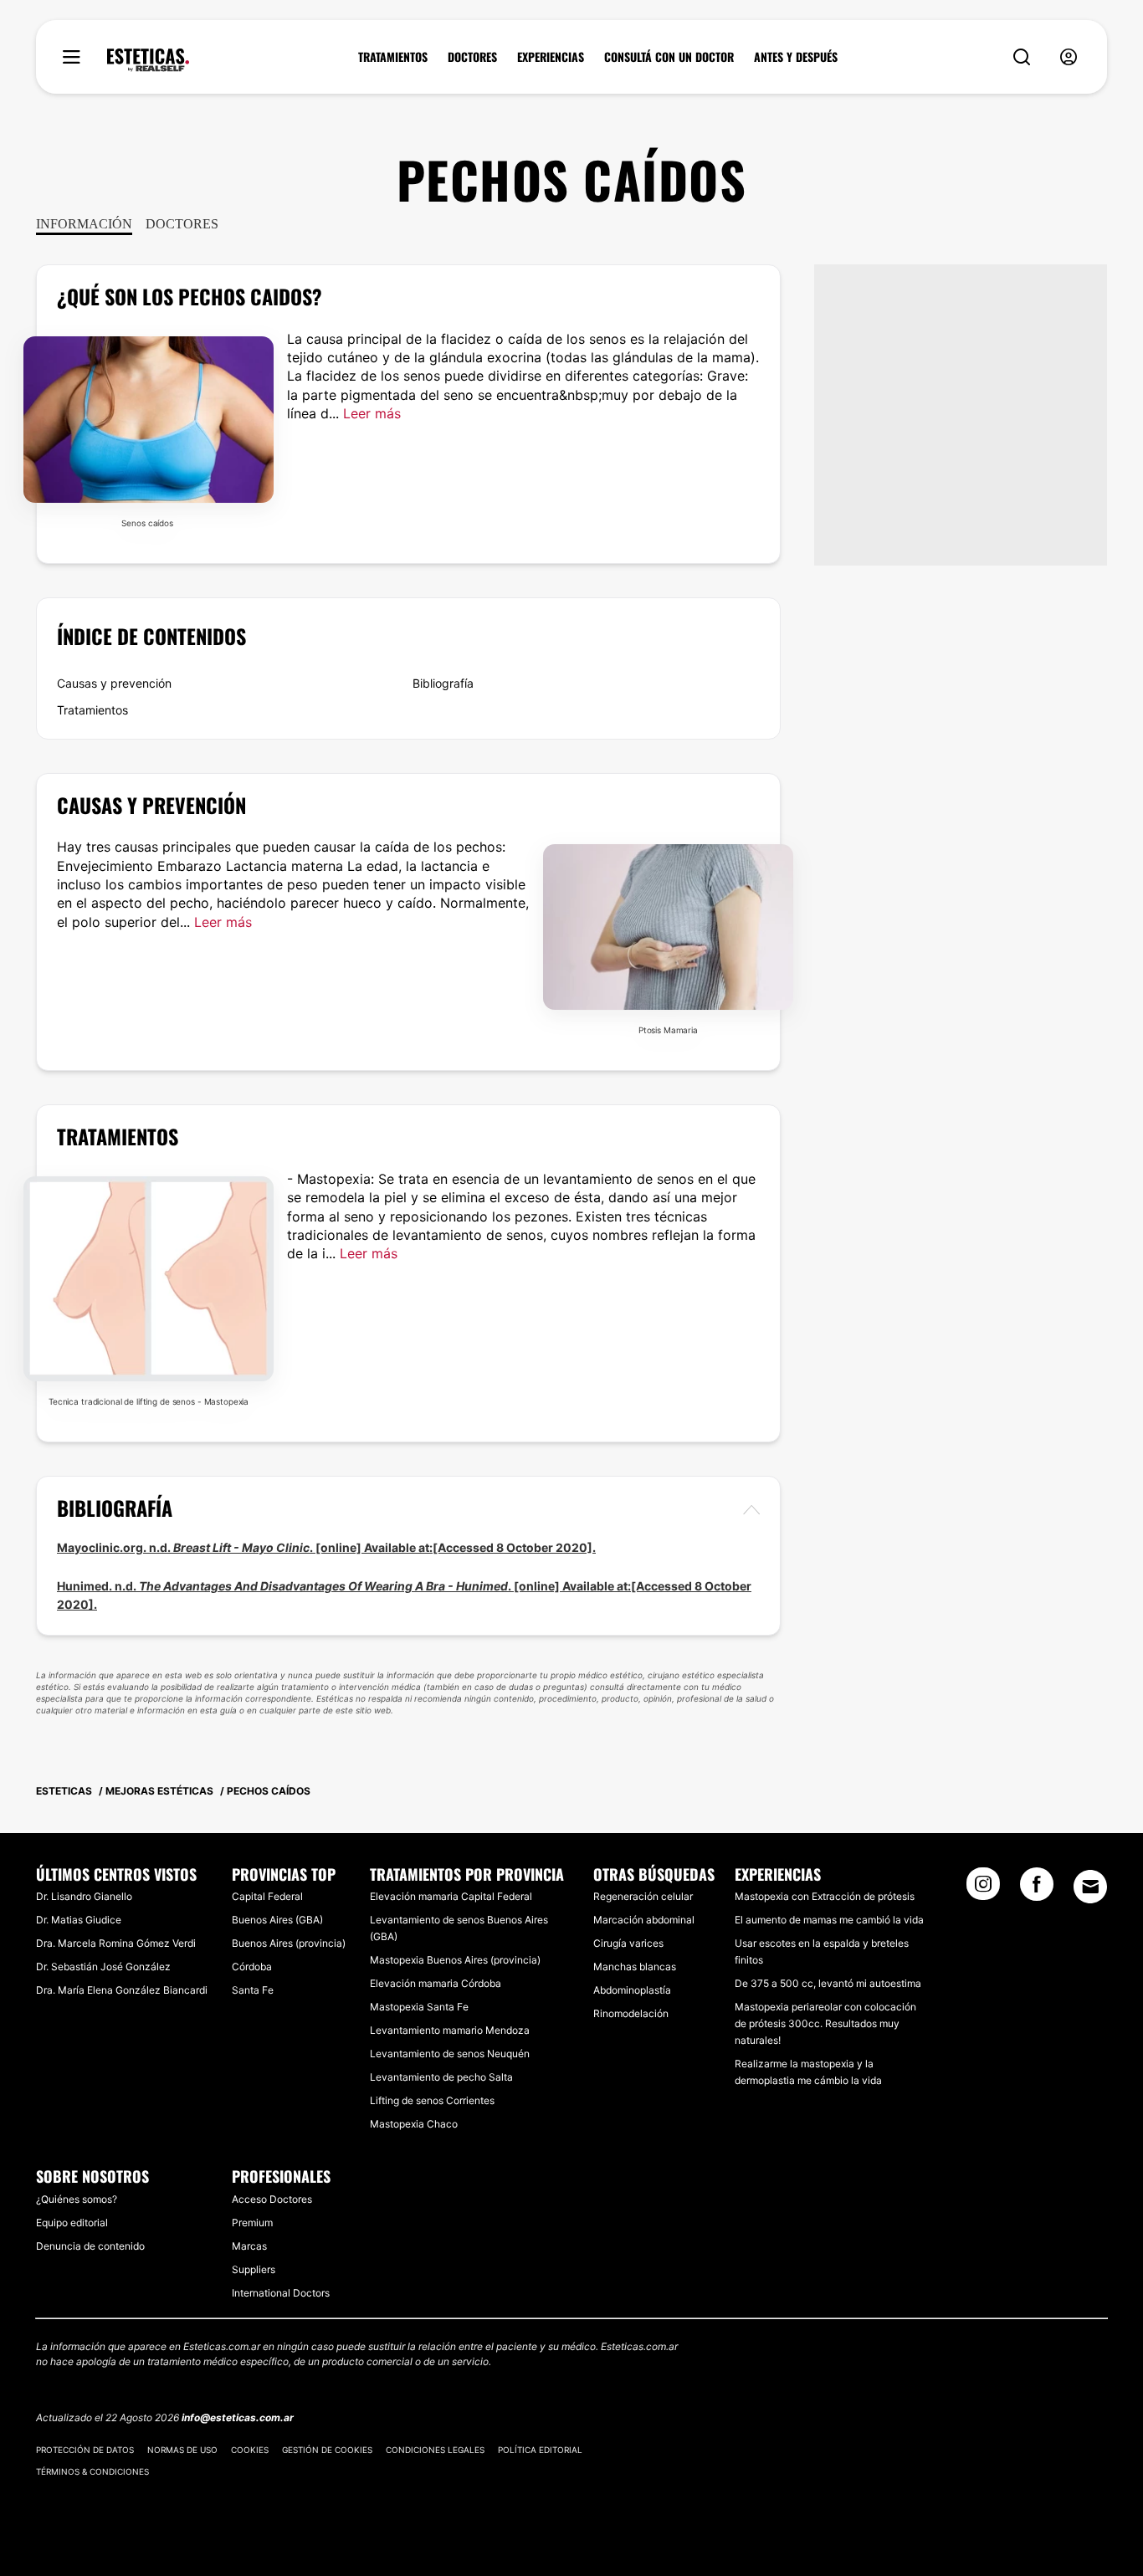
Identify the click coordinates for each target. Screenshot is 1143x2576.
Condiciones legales (435, 2450)
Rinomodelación (631, 2013)
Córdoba (252, 1967)
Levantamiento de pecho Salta (441, 2077)
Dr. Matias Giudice (79, 1920)
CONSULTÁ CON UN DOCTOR (669, 57)
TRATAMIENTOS (393, 57)
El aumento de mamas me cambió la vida (829, 1920)
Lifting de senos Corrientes (432, 2100)
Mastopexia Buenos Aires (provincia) (455, 1960)
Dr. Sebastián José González (103, 1967)
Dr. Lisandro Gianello (84, 1896)
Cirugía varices (628, 1943)
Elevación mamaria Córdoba (436, 1983)
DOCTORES (472, 57)
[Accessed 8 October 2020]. (514, 1547)
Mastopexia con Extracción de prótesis (825, 1896)
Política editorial (540, 2450)
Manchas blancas (635, 1967)
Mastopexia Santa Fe (419, 2007)
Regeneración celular (643, 1896)
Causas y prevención (114, 683)
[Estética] (148, 60)
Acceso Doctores (272, 2199)
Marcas (249, 2246)
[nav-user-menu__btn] (1069, 57)
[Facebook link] (1037, 1889)
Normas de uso (182, 2450)
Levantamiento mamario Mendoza (450, 2030)
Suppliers (254, 2269)
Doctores (182, 224)
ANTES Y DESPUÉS (796, 57)
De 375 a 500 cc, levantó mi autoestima (828, 1983)
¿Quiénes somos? (77, 2199)
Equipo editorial (72, 2223)
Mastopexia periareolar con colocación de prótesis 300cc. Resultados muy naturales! (825, 2023)
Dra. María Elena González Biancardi (122, 1990)
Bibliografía (443, 683)
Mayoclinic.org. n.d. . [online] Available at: (245, 1547)
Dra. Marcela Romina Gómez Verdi (116, 1943)
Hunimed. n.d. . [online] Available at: (344, 1586)
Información (84, 224)
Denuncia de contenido (90, 2246)
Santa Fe (253, 1990)
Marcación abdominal (644, 1920)
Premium (252, 2223)
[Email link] (1090, 1887)
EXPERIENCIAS (551, 57)
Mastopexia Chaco (414, 2124)
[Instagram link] (983, 1889)
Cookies (250, 2450)
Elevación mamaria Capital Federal (451, 1896)
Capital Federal (267, 1896)
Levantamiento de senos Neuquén (450, 2054)
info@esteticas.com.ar (238, 2417)
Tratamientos (92, 710)
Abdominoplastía (632, 1990)
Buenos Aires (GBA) (277, 1920)
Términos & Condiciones (92, 2471)
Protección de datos (85, 2450)
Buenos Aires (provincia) (289, 1943)
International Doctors (281, 2293)
